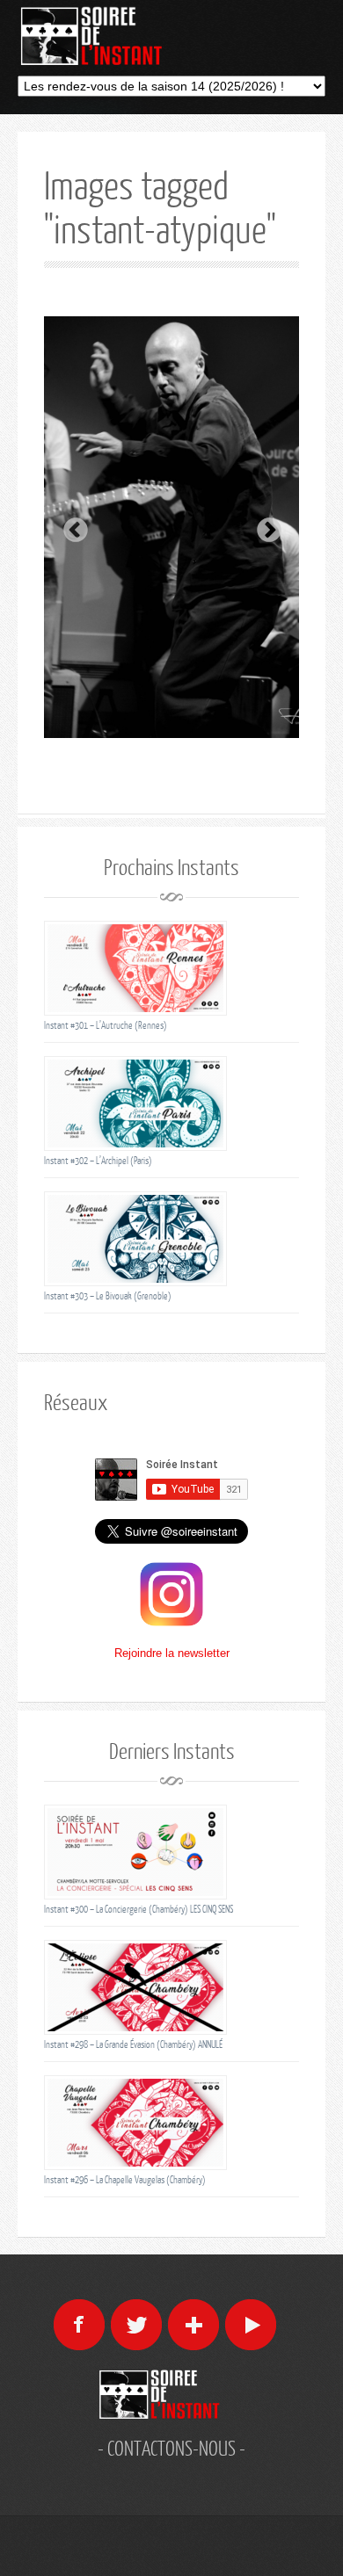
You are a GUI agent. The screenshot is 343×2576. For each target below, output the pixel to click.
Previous (70, 525)
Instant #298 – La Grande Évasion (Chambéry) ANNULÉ (133, 2044)
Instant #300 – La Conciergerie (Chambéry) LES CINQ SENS (139, 1909)
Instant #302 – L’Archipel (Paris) (98, 1160)
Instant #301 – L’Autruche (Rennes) (106, 1025)
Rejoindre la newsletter (172, 1653)
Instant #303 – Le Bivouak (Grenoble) (108, 1295)
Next (264, 525)
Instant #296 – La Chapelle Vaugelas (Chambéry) (125, 2179)
